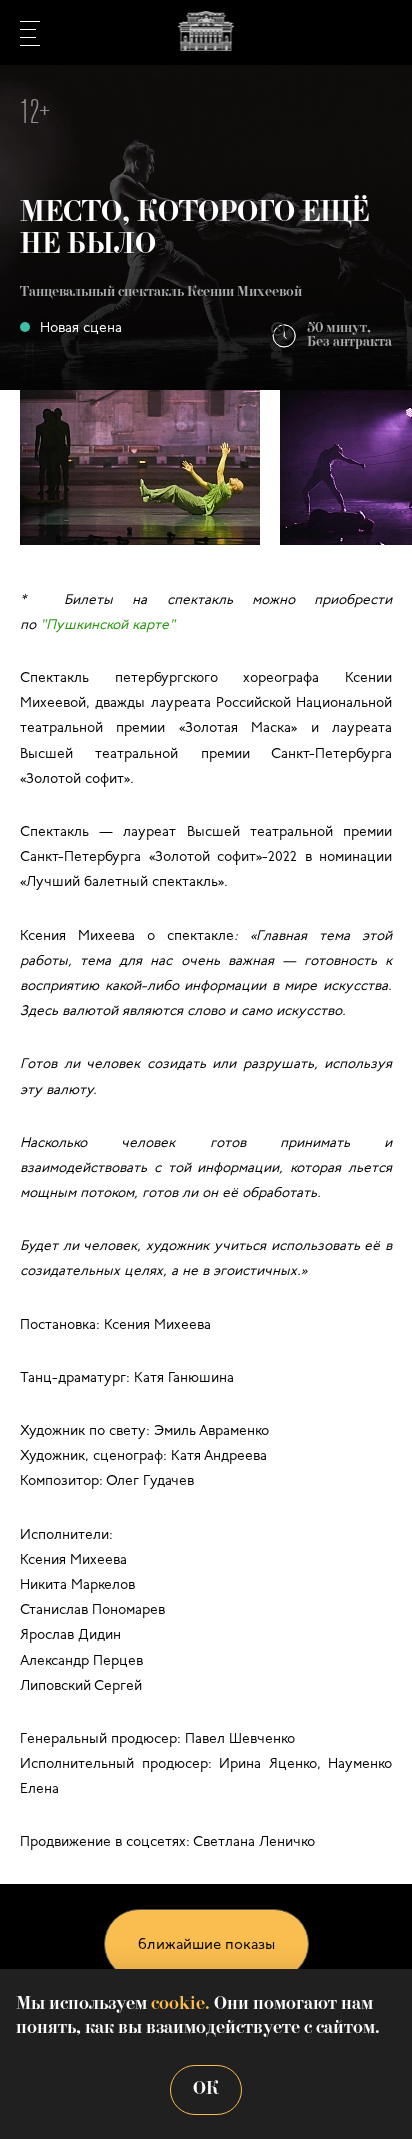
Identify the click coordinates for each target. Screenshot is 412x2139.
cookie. (180, 2004)
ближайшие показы (206, 1945)
